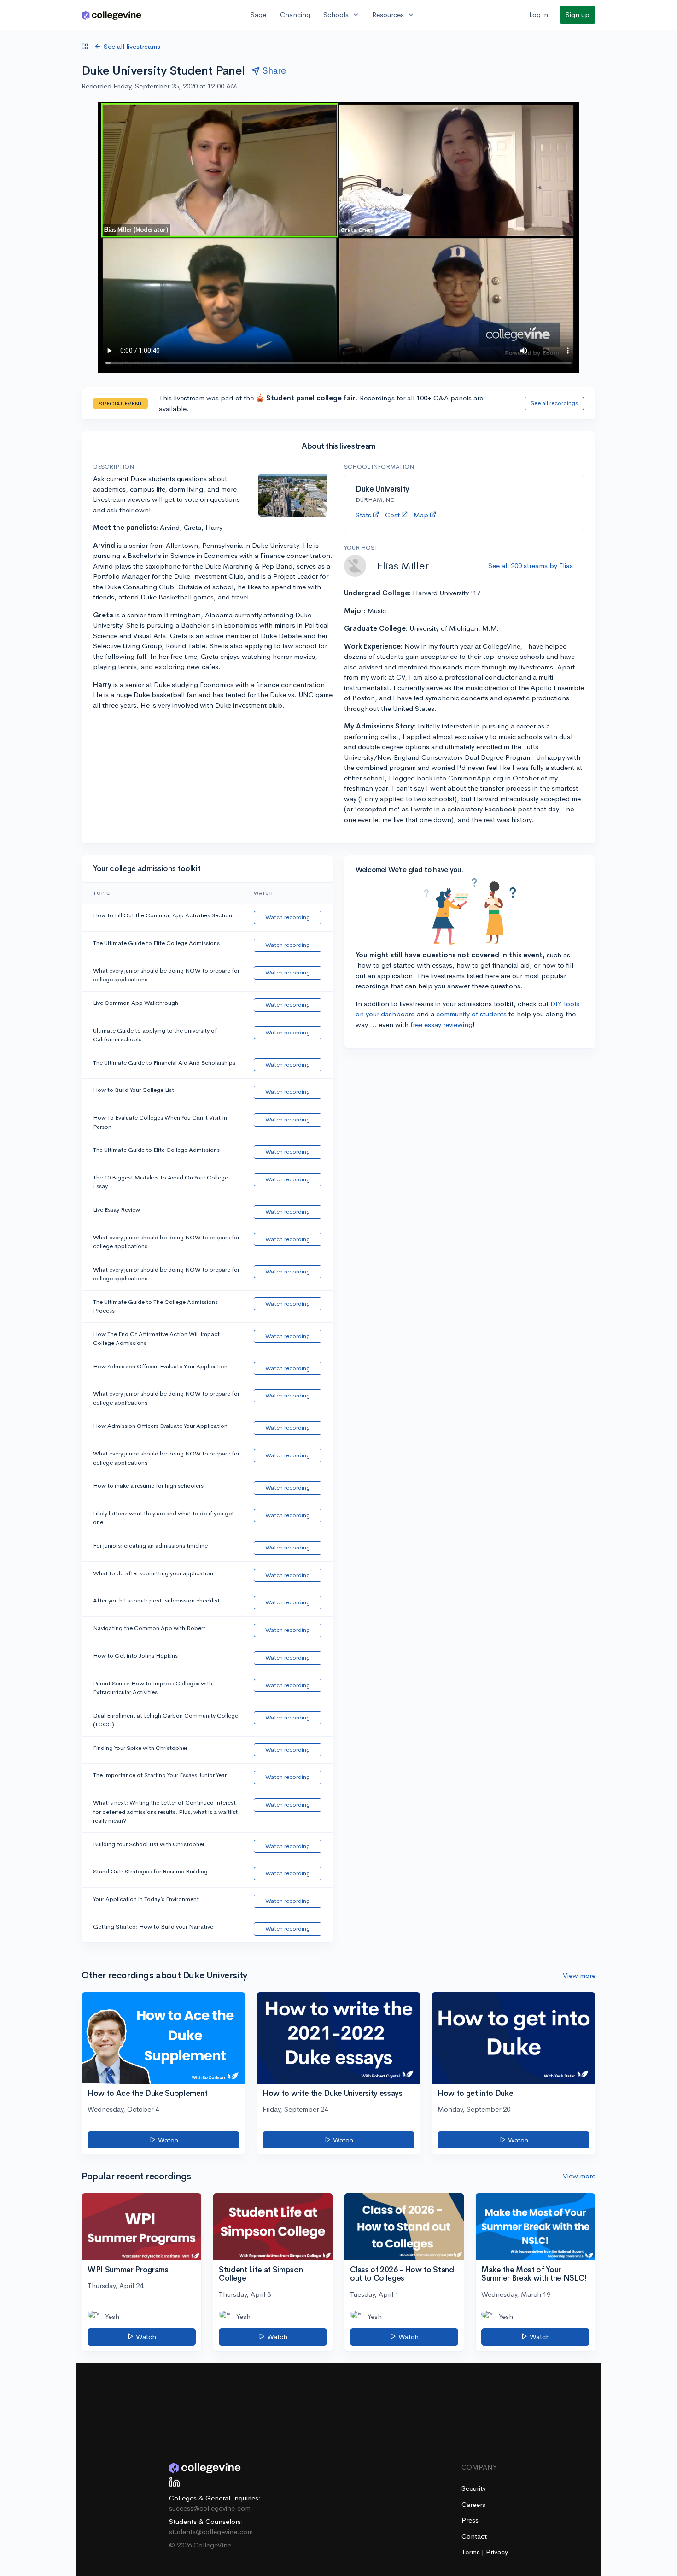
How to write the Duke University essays (333, 2093)
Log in (539, 15)
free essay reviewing (441, 1024)
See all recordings (554, 403)
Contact (474, 2536)
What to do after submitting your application (153, 1573)
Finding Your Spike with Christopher (140, 1748)
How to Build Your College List (134, 1090)
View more (579, 1975)
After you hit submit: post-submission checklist (156, 1600)
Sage (258, 15)
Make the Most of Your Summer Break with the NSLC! (534, 2274)
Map (421, 515)
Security (474, 2488)
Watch (167, 2140)
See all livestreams (132, 46)
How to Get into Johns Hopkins (135, 1656)
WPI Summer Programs (128, 2270)
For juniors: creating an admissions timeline (150, 1546)
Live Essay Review (117, 1210)
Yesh (112, 2316)
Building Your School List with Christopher (149, 1844)
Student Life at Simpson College (261, 2274)
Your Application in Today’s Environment (146, 1899)
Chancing (295, 15)
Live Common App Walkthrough (136, 1003)
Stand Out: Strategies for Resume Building (150, 1871)
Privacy (497, 2552)
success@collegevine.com (210, 2508)
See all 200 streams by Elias (531, 566)
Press (470, 2520)
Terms (472, 2552)
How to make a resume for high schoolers (148, 1486)
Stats (363, 515)
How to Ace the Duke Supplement (148, 2093)
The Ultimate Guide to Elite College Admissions (156, 943)
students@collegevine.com (211, 2532)
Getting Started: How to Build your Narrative (153, 1927)
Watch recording (288, 917)
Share (274, 71)
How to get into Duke (475, 2093)
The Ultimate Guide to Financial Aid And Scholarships (164, 1063)
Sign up (578, 15)
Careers (473, 2504)
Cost (392, 515)
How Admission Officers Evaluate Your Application (160, 1366)
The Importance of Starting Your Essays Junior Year (160, 1775)
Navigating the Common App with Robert (149, 1628)
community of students (471, 1014)
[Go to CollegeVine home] (111, 15)
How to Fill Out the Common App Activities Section (163, 915)
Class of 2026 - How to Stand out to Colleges (402, 2274)
